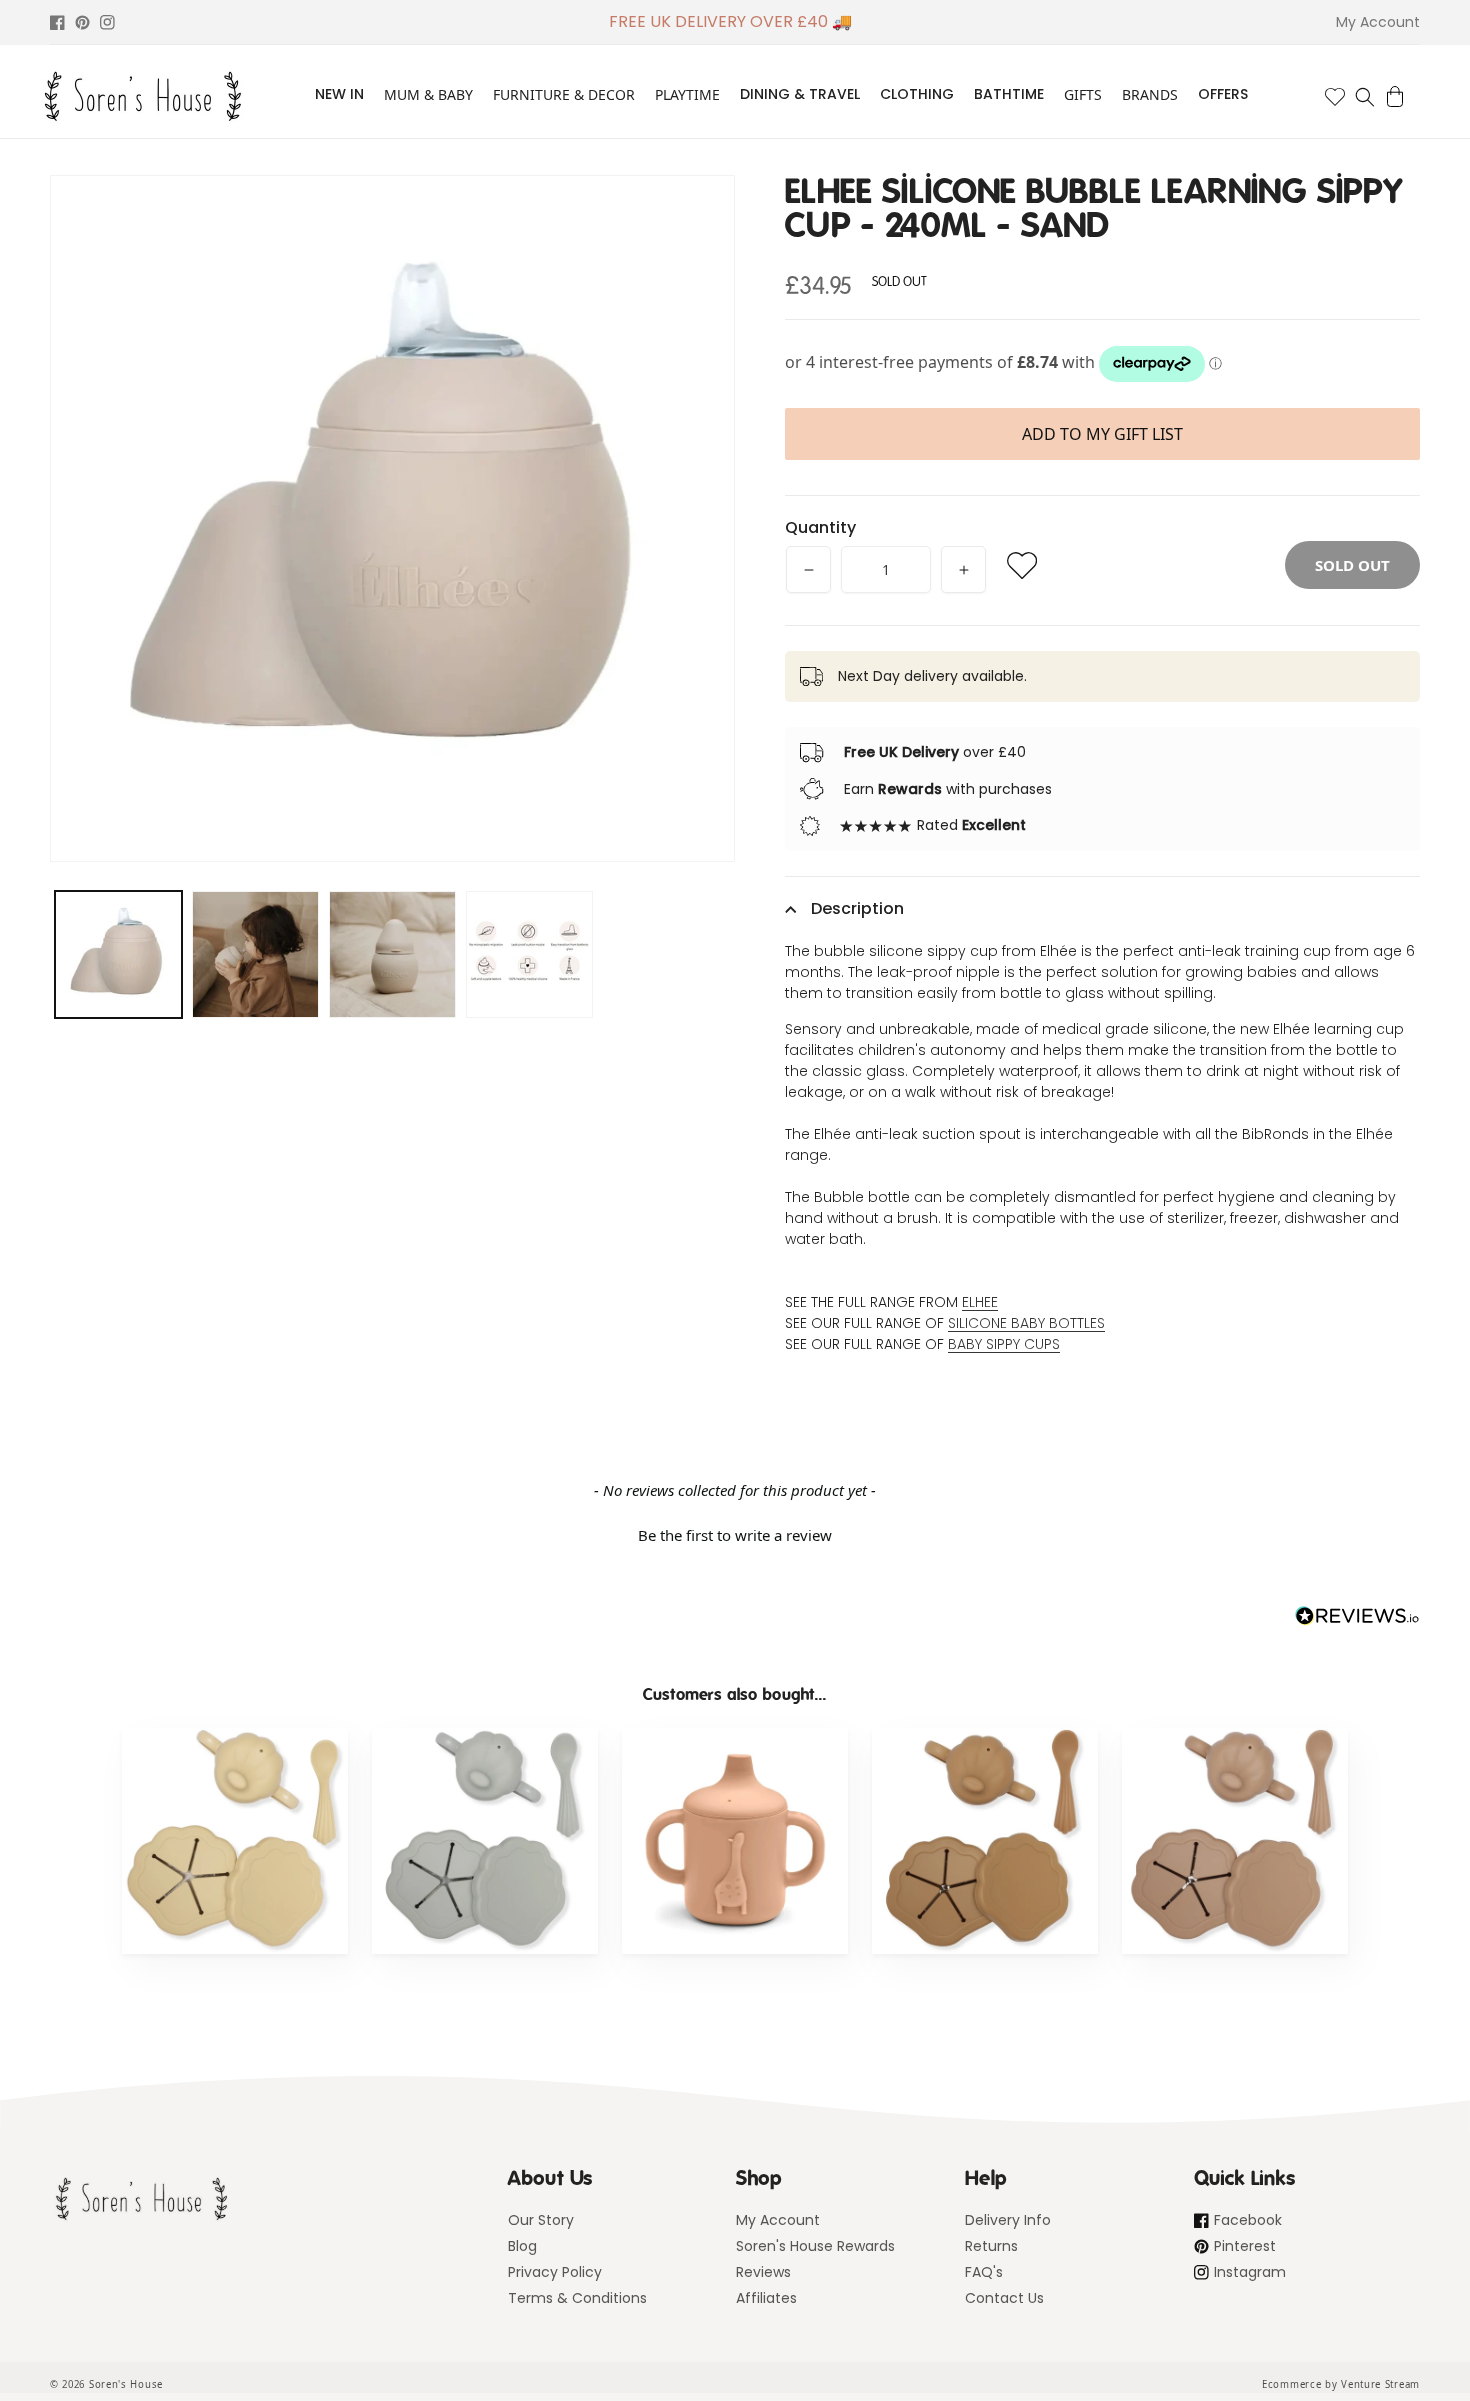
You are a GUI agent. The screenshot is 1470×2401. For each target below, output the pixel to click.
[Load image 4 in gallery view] (529, 954)
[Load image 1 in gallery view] (118, 954)
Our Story (541, 2220)
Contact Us (1004, 2298)
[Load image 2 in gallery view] (255, 954)
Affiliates (766, 2298)
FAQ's (984, 2272)
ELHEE (980, 1302)
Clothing (917, 94)
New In (339, 94)
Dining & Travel (800, 94)
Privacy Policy (555, 2272)
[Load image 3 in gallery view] (392, 954)
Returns (991, 2246)
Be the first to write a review (735, 1535)
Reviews (763, 2272)
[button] (1365, 97)
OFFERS (1223, 94)
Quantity (820, 527)
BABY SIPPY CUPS (1004, 1344)
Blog (522, 2246)
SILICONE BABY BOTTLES (1026, 1323)
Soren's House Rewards (815, 2246)
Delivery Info (1008, 2220)
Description (857, 908)
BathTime (1009, 94)
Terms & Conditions (577, 2298)
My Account (778, 2220)
